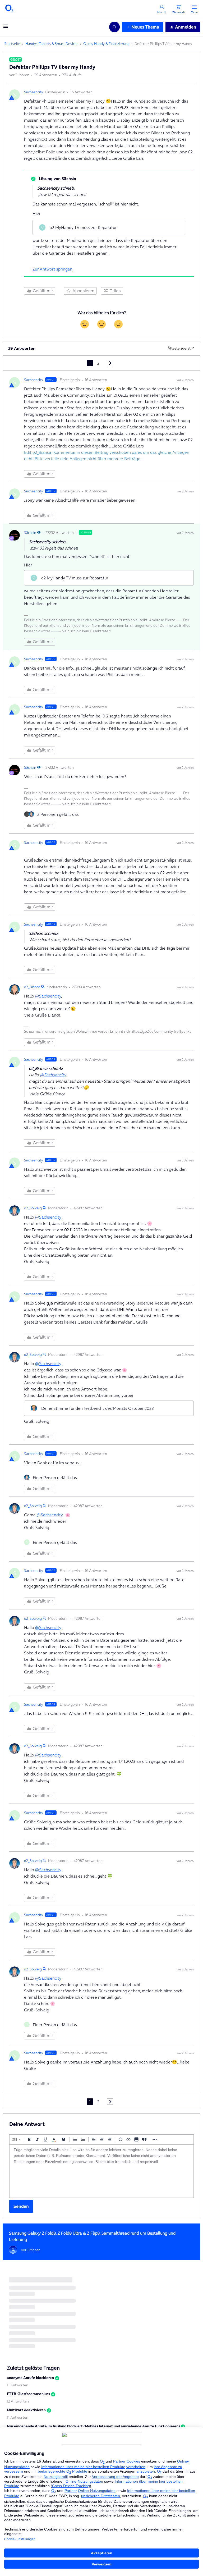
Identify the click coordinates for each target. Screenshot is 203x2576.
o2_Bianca (32, 987)
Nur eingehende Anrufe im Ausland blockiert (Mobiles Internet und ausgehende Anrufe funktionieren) (93, 2426)
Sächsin (30, 533)
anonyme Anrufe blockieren (30, 2378)
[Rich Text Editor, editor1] (101, 2171)
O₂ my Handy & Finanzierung (106, 44)
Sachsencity (34, 92)
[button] (6, 28)
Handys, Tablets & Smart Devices (52, 44)
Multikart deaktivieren (26, 2410)
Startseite (12, 44)
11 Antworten (18, 2385)
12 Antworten (18, 2401)
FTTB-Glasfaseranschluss (28, 2394)
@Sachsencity (48, 996)
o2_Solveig (33, 1208)
